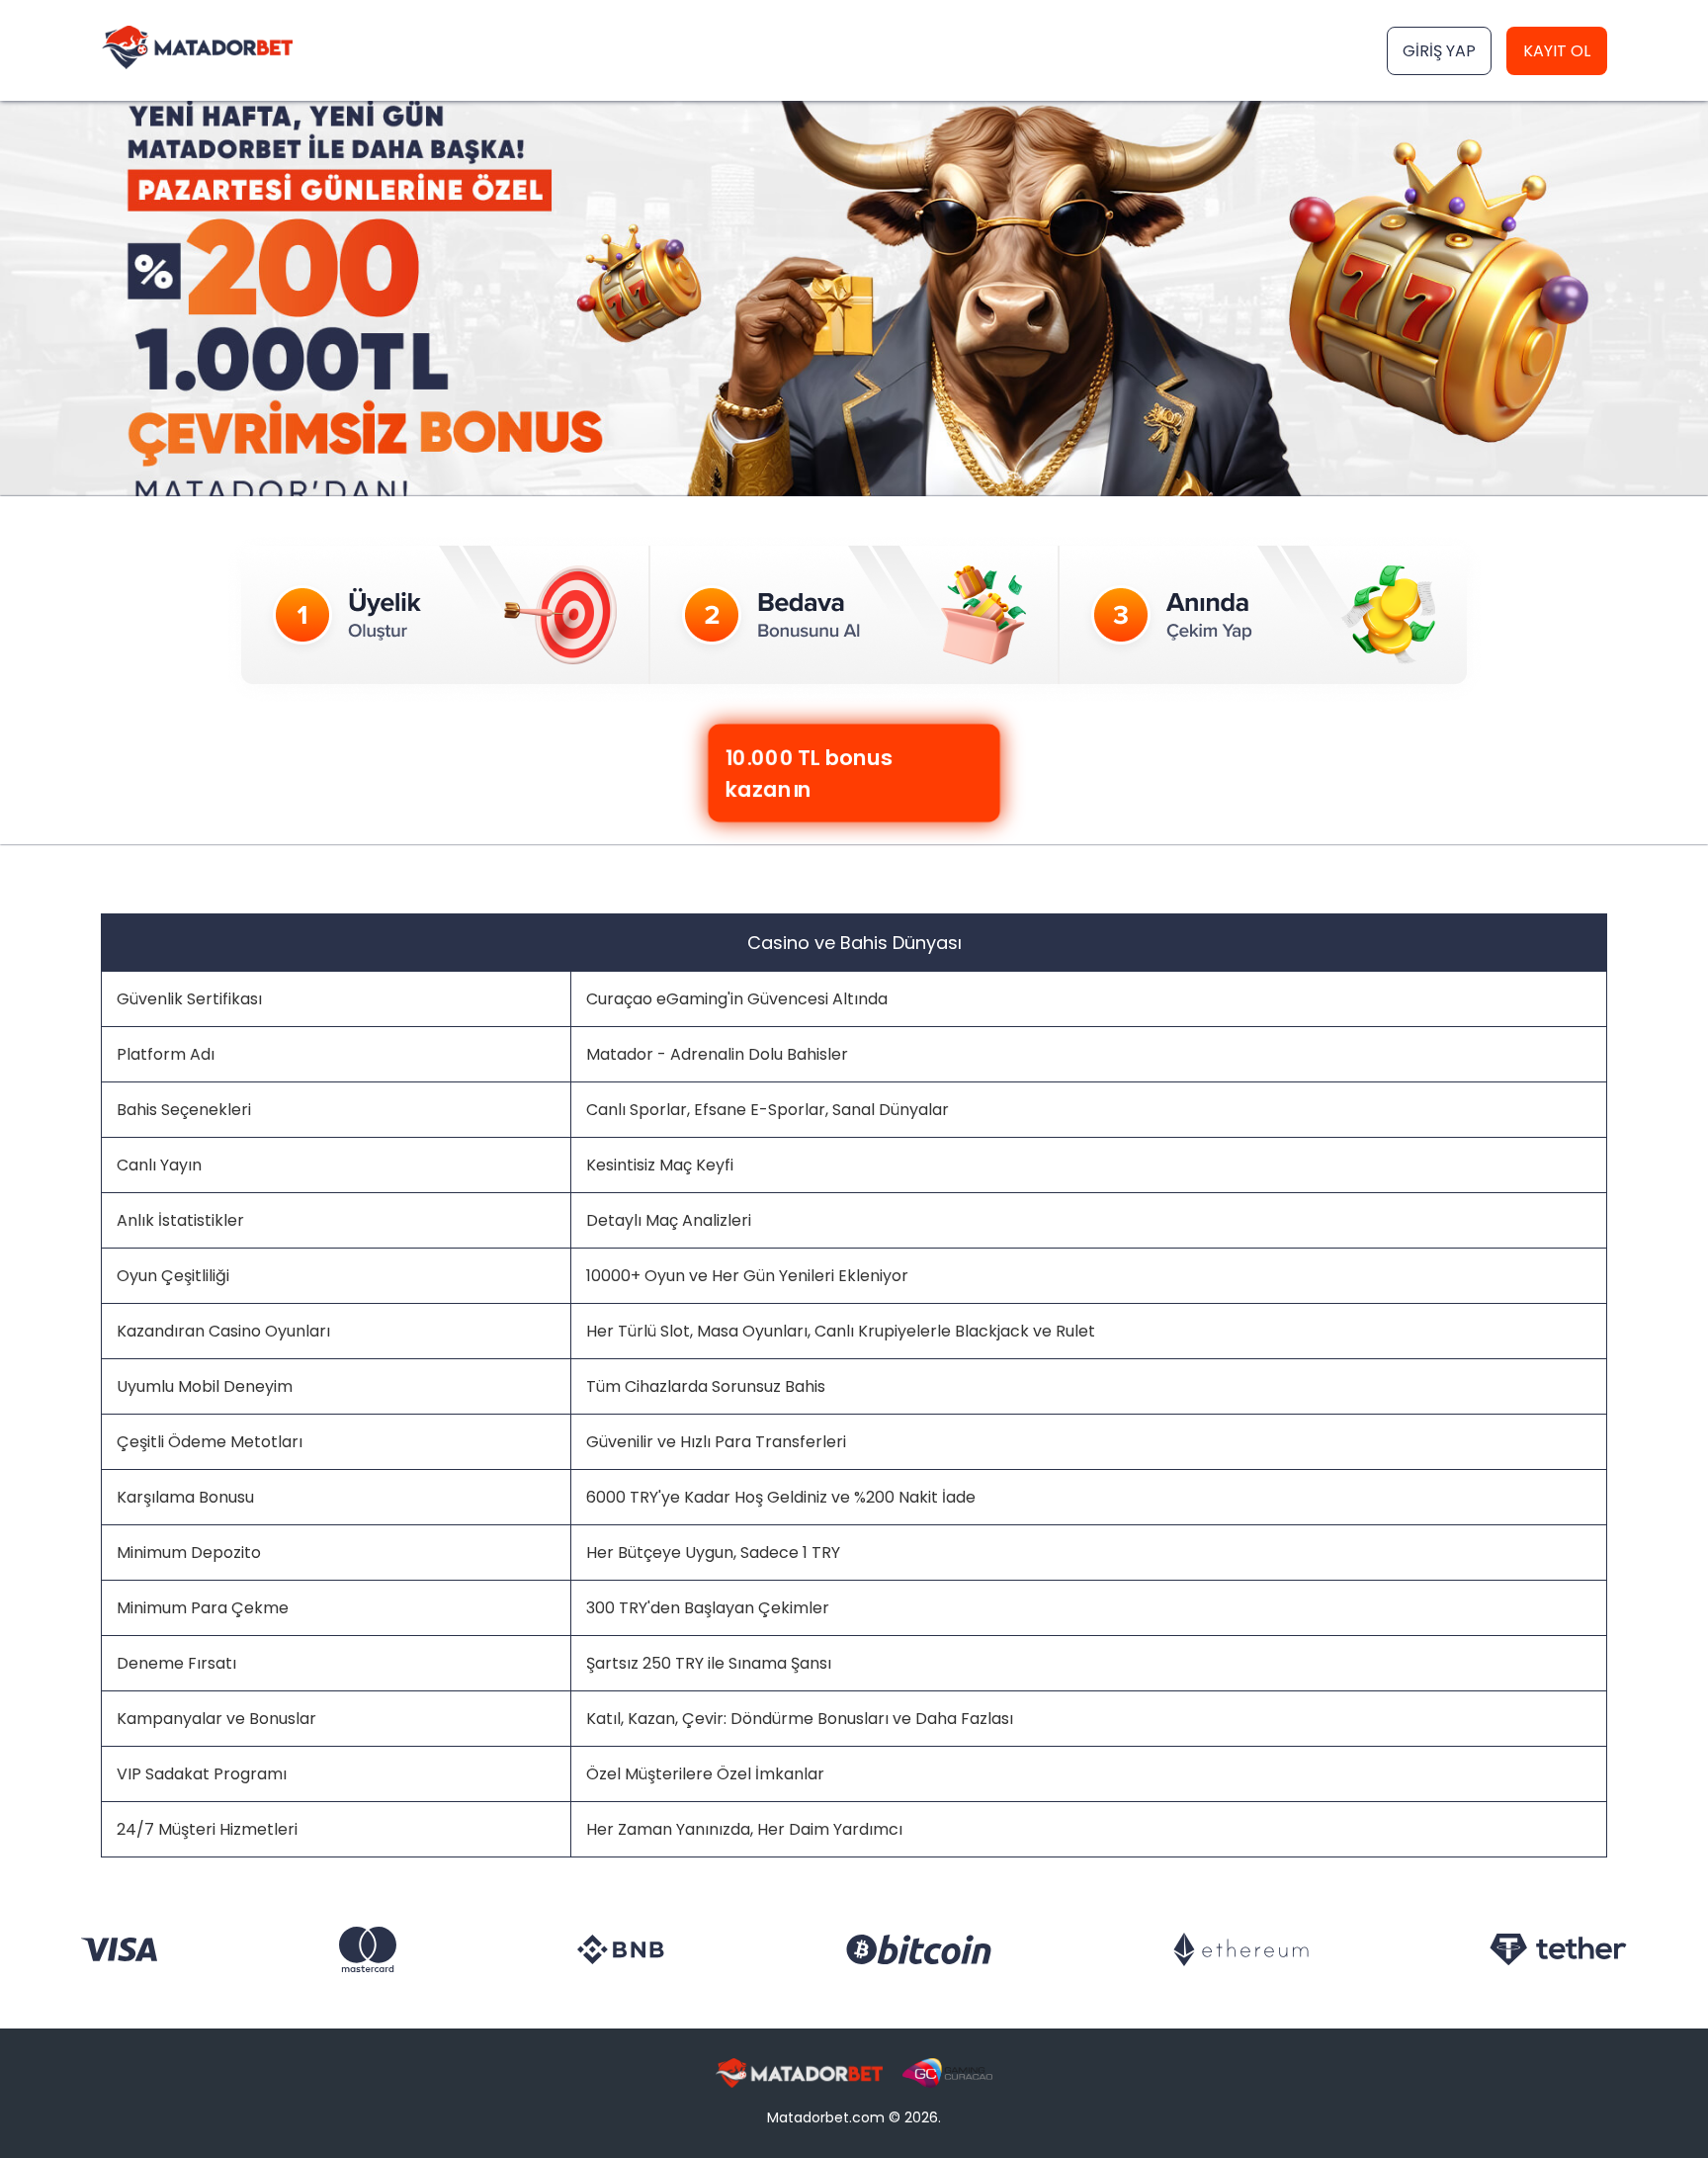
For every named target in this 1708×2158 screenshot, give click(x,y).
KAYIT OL (1557, 51)
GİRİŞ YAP (1439, 51)
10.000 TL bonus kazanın (815, 773)
